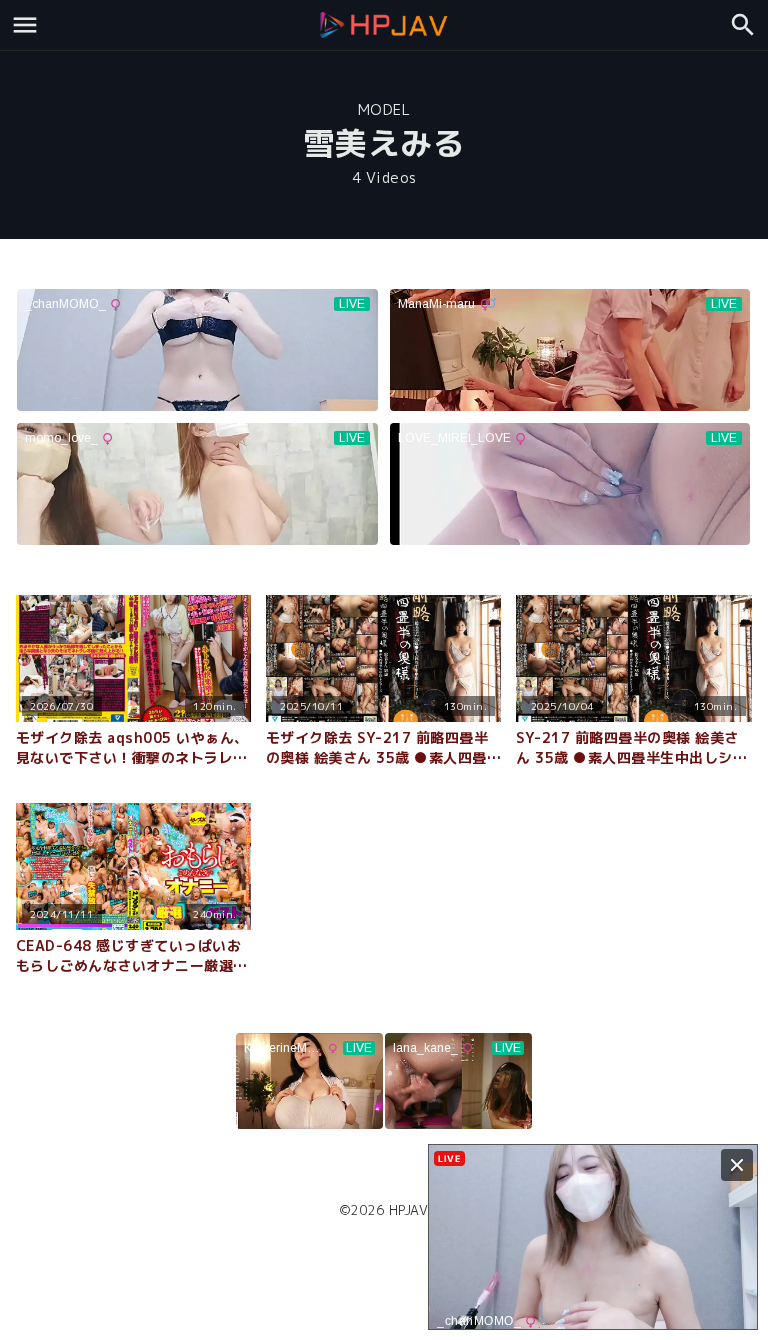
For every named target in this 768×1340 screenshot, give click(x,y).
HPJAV (409, 1210)
